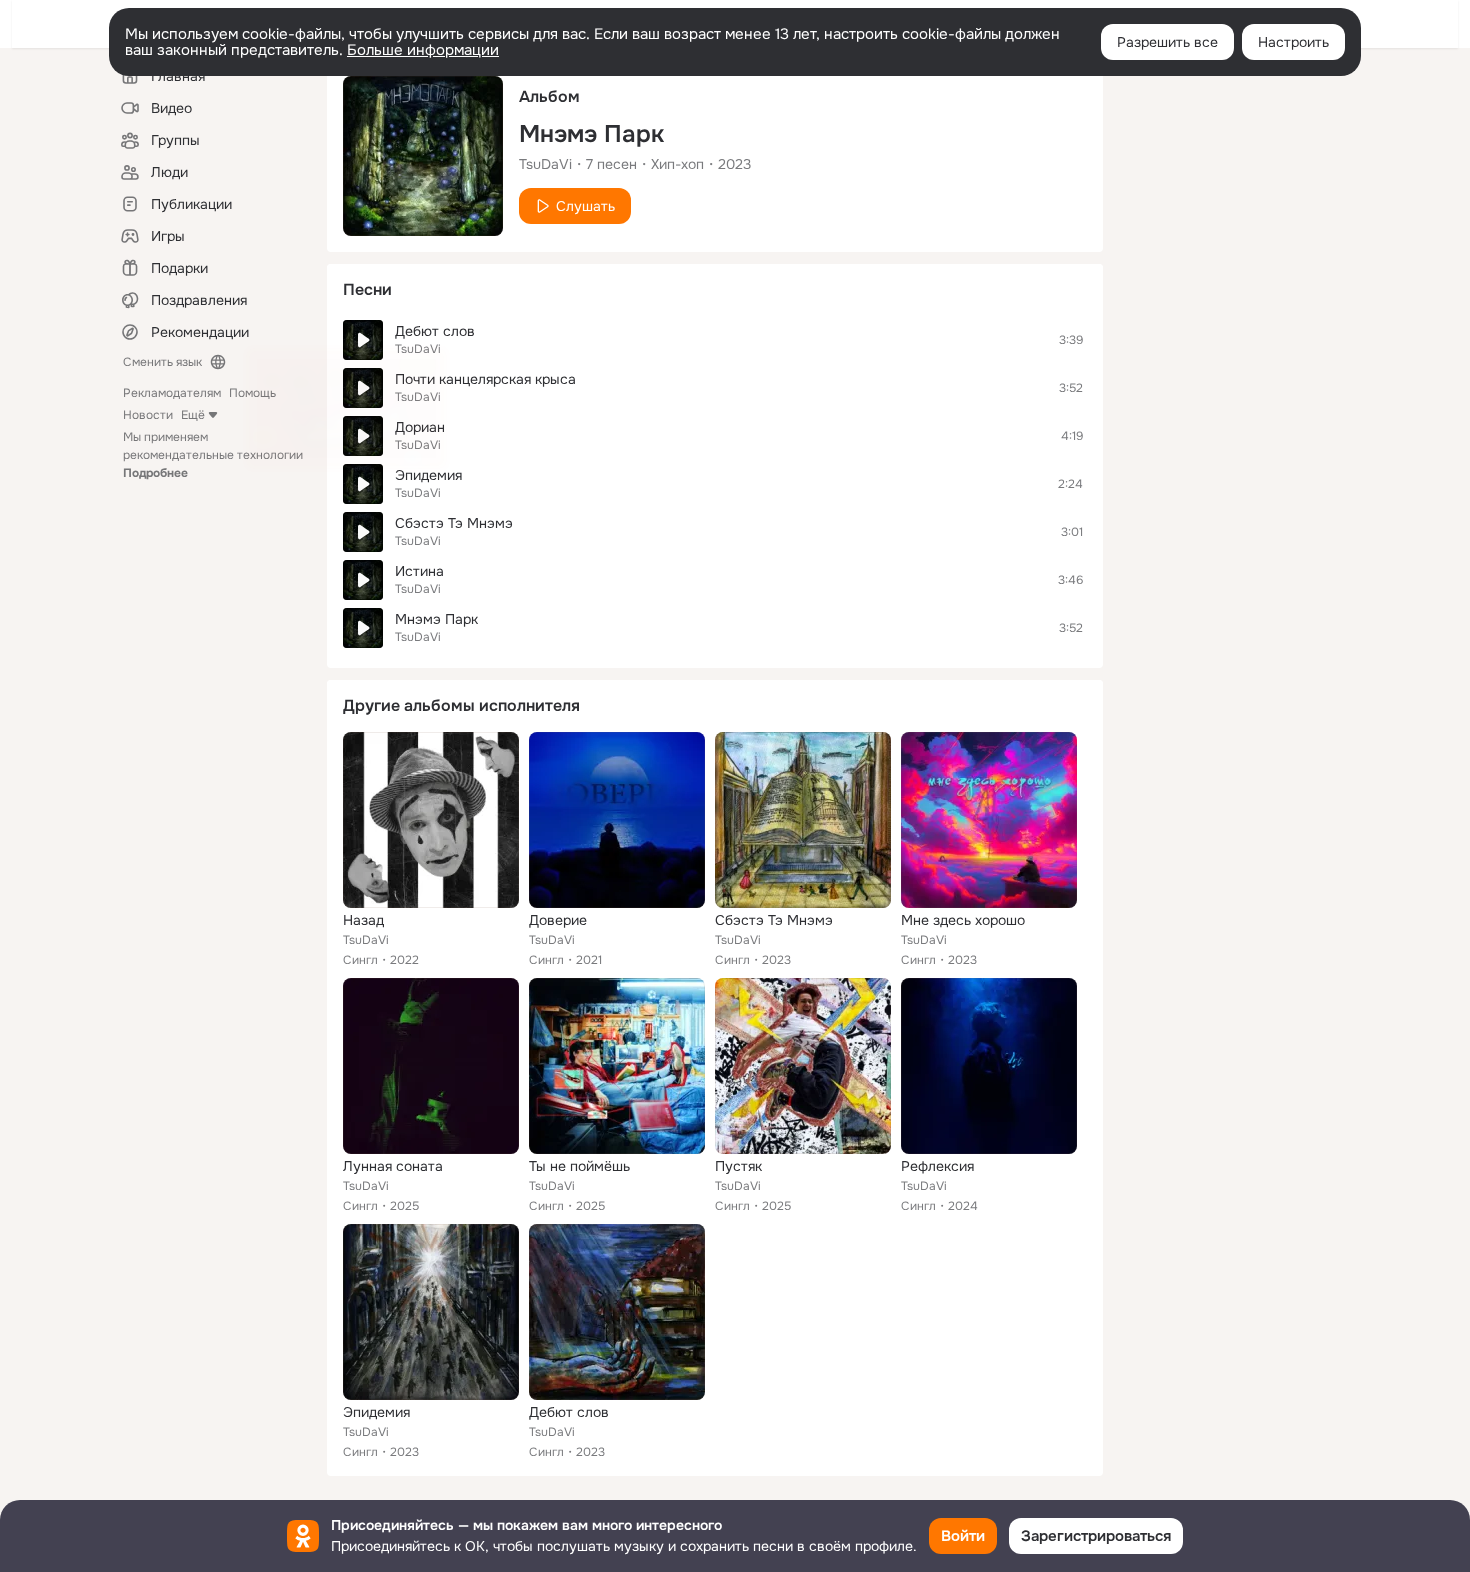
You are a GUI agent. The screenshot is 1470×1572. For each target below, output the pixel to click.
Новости (148, 415)
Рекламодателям (172, 393)
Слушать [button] (585, 206)
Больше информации (423, 50)
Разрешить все (1167, 42)
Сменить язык (162, 362)
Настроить (1293, 42)
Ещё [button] (193, 415)
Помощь (252, 393)
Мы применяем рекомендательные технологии (213, 455)
